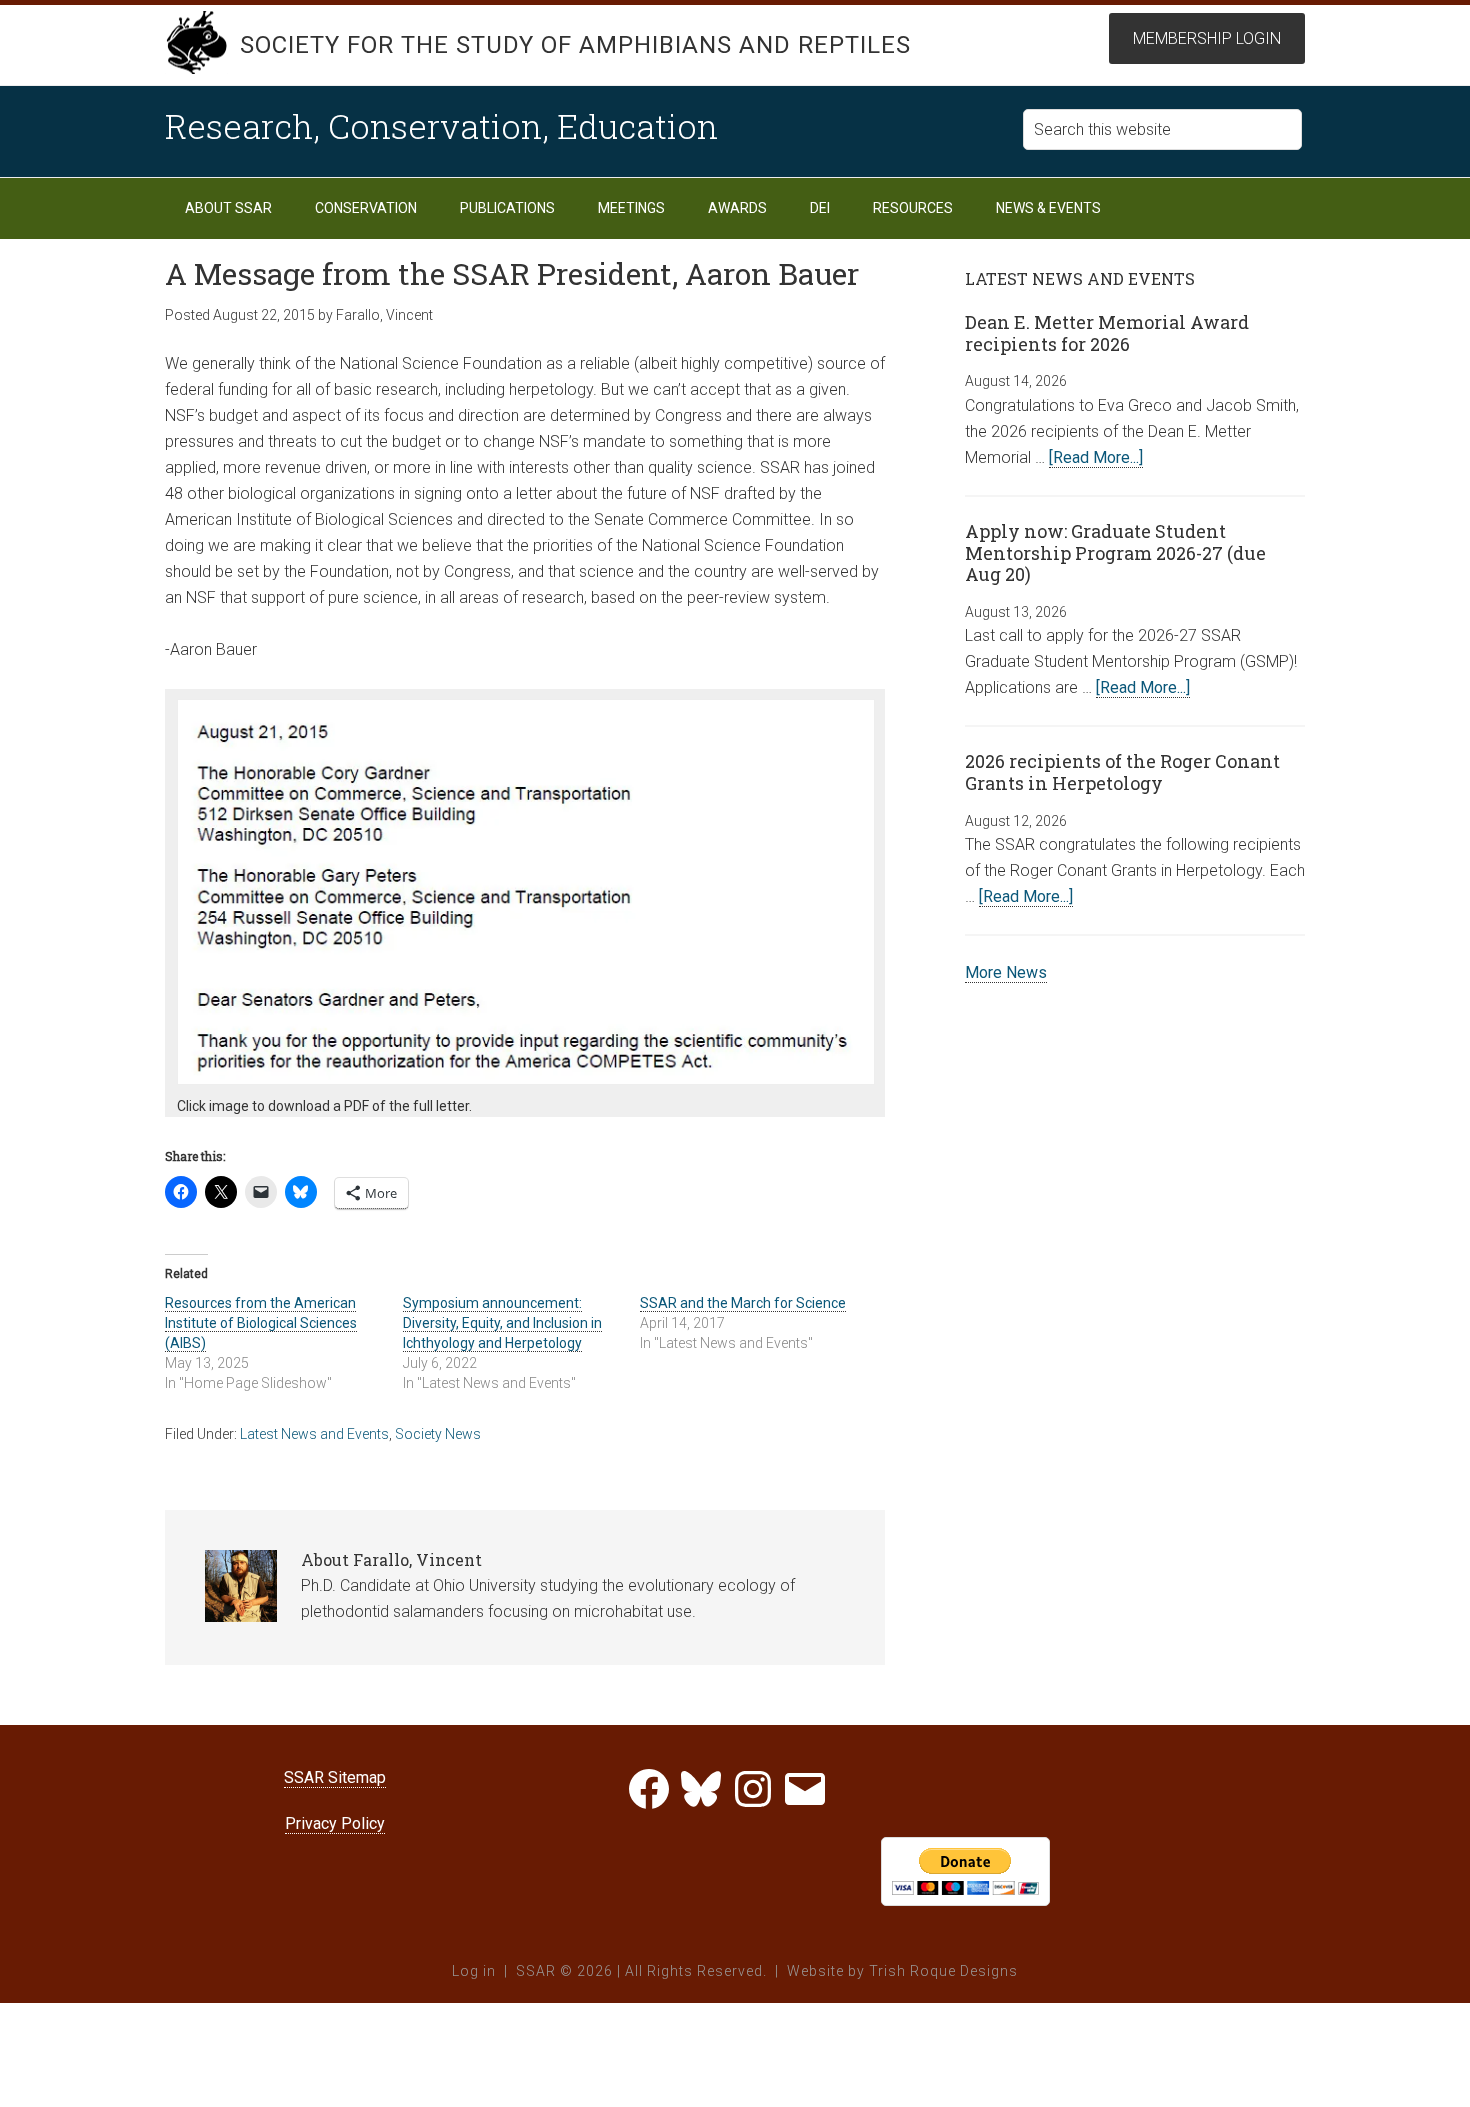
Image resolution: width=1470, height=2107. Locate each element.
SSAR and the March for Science (743, 1303)
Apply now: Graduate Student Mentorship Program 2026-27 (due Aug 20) (1115, 552)
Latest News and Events (314, 1434)
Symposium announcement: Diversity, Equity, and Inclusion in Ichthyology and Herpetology (502, 1323)
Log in (474, 1971)
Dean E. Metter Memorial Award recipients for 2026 (1107, 333)
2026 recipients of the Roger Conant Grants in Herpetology (1122, 772)
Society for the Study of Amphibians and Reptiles (575, 45)
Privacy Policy (335, 1823)
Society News (438, 1434)
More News (1006, 972)
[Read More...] (1096, 457)
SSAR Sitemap (335, 1777)
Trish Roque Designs (943, 1971)
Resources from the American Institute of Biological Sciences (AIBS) (261, 1323)
